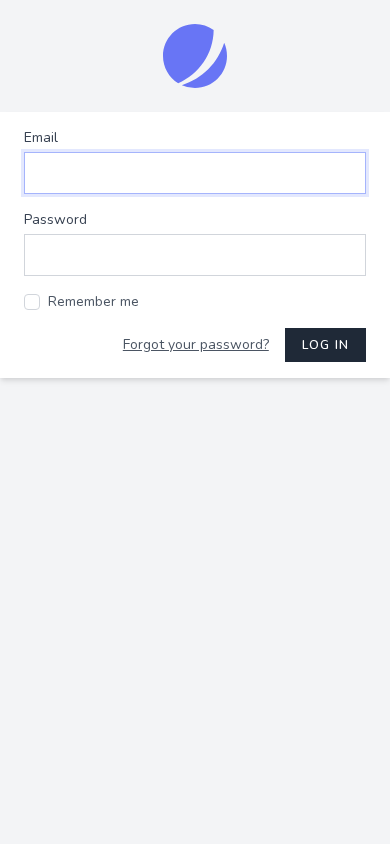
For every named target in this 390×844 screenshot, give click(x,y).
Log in (325, 345)
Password (55, 219)
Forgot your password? (196, 344)
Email (41, 137)
